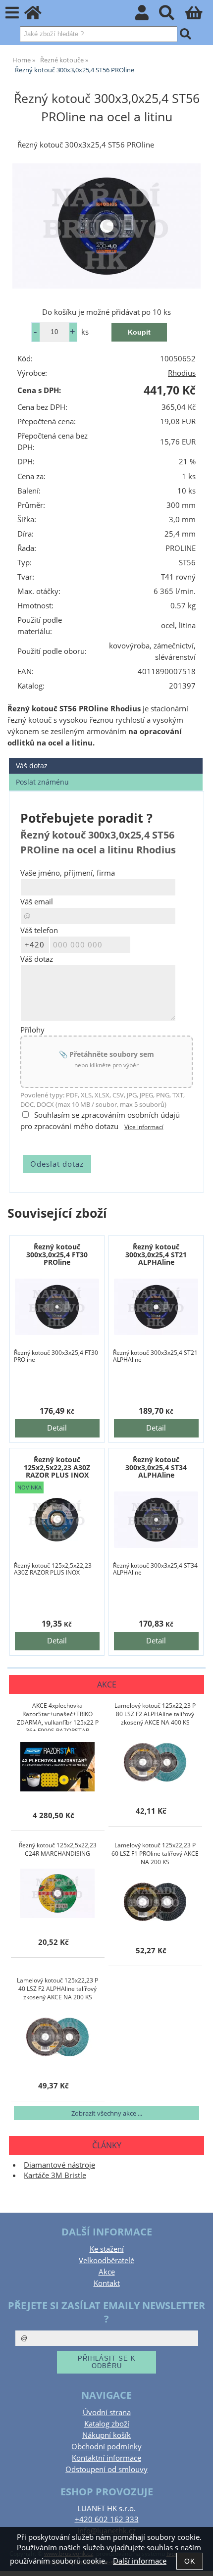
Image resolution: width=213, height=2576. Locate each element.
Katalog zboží (107, 2424)
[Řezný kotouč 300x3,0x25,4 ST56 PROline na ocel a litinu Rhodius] (106, 226)
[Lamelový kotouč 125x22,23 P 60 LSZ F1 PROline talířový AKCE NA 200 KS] (155, 1902)
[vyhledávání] (172, 16)
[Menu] (12, 13)
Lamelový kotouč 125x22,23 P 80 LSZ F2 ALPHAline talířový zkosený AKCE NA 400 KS (155, 1714)
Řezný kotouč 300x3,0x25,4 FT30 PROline (57, 1254)
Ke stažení (107, 2249)
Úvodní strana (107, 2412)
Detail (57, 1428)
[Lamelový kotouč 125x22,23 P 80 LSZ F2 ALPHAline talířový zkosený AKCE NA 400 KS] (155, 1762)
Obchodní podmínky (106, 2447)
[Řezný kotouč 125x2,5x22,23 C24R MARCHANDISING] (57, 1893)
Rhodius (182, 373)
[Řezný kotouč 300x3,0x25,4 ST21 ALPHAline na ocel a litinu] (156, 1307)
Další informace (140, 2561)
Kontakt (107, 2283)
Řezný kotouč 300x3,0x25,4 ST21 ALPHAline (156, 1254)
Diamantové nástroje (59, 2165)
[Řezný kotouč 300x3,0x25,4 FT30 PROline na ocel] (57, 1307)
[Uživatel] (147, 16)
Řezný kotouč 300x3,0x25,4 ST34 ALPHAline (156, 1467)
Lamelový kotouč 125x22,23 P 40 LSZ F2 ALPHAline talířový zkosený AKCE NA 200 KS (57, 1989)
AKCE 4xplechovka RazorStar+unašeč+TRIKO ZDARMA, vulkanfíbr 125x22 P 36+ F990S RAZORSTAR (58, 1716)
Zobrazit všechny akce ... (107, 2113)
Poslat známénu (42, 782)
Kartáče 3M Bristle (55, 2175)
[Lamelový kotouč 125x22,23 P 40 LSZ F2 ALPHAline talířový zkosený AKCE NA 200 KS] (57, 2037)
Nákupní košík (106, 2435)
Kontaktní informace (106, 2458)
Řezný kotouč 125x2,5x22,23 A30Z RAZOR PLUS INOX (57, 1467)
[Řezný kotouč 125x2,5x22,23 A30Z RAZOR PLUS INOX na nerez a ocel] (57, 1519)
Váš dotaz (32, 766)
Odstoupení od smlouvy (106, 2469)
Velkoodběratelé (106, 2260)
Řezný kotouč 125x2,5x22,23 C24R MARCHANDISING (58, 1849)
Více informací (144, 1127)
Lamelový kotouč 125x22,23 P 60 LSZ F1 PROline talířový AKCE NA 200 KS (155, 1854)
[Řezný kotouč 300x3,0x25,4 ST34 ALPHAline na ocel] (156, 1519)
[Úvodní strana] (38, 16)
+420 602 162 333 (107, 2519)
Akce (107, 2272)
